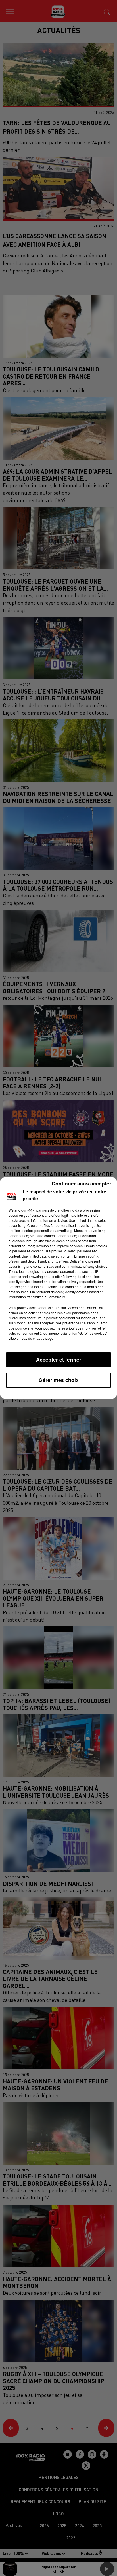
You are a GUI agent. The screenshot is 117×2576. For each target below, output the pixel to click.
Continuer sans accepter (82, 1183)
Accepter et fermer (59, 1359)
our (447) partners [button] (35, 1210)
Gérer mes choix (59, 1380)
